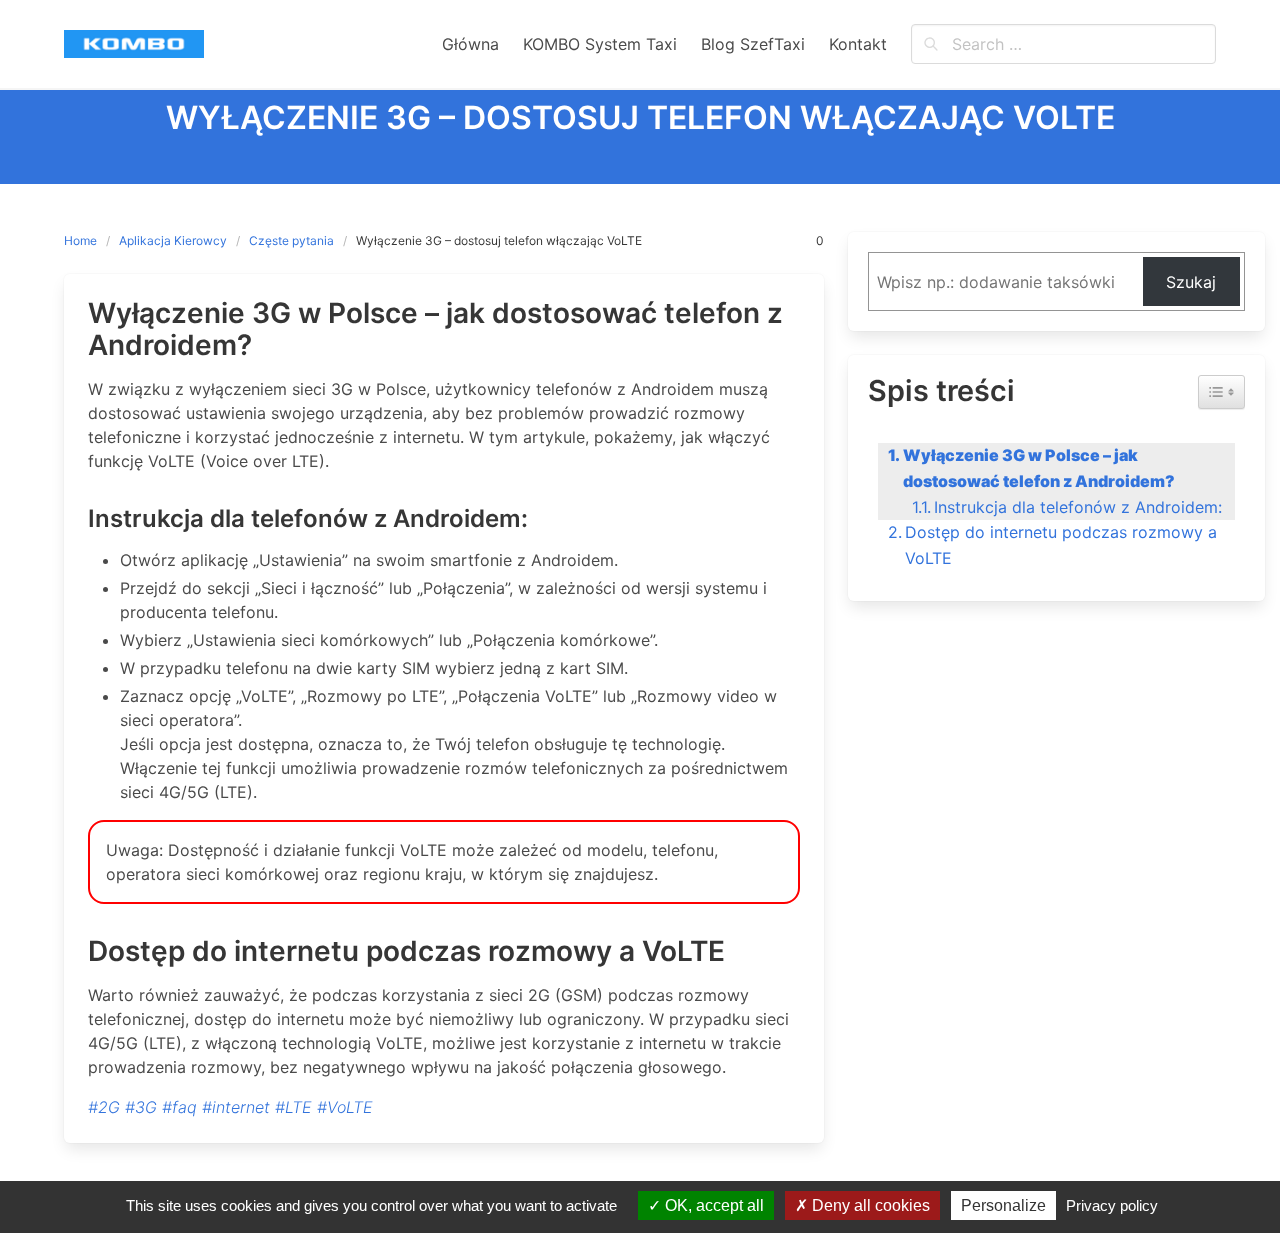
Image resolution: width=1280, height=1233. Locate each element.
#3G (141, 1107)
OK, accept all (712, 1205)
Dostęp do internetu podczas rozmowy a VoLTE (1061, 545)
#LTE (293, 1107)
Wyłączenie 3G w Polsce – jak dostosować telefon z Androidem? (1039, 468)
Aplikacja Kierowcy (173, 240)
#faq (179, 1107)
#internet (236, 1107)
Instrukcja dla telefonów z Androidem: (1078, 507)
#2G (104, 1107)
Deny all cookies (869, 1205)
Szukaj (1191, 282)
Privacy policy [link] (1112, 1205)
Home (80, 240)
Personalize (1003, 1205)
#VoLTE (345, 1107)
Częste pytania (291, 240)
